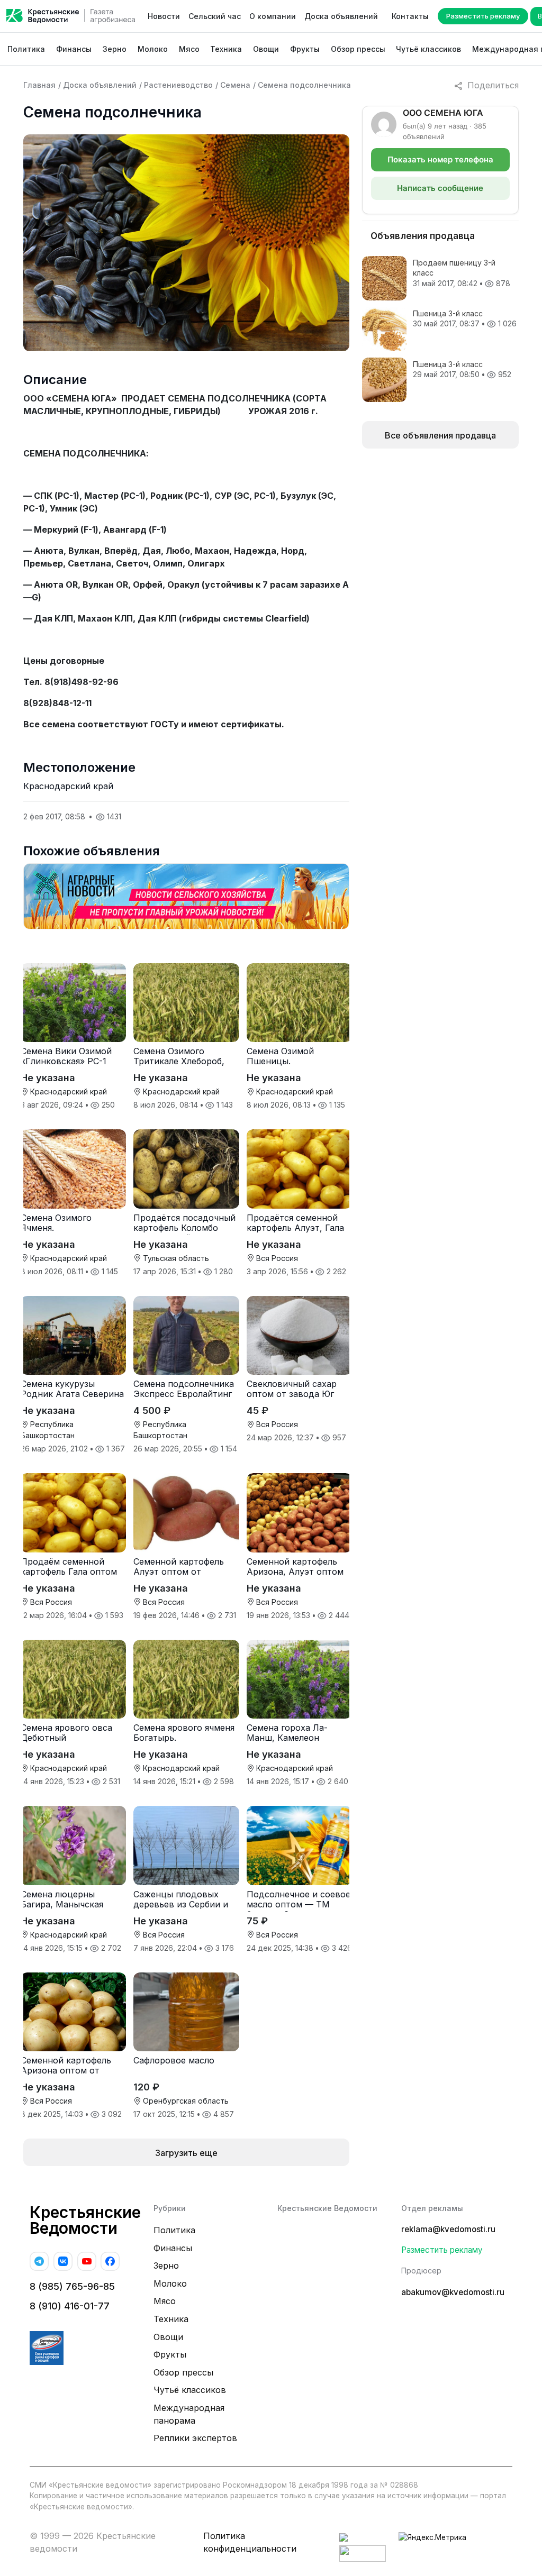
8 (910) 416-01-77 (70, 2306)
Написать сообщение (440, 188)
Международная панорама (189, 2414)
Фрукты (305, 49)
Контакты (410, 16)
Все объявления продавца (440, 435)
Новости (164, 16)
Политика (26, 49)
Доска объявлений (341, 16)
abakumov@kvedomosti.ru (453, 2292)
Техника (226, 49)
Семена (235, 85)
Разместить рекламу (483, 16)
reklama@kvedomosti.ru (448, 2229)
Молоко (153, 49)
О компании (273, 16)
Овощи (266, 49)
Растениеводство (178, 85)
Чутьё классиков (428, 49)
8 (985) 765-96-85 (72, 2286)
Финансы (74, 49)
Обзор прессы (358, 49)
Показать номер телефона (440, 159)
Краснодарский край (68, 786)
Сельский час (215, 16)
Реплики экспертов (195, 2438)
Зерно (115, 49)
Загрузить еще (186, 2153)
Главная (39, 85)
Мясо (189, 49)
